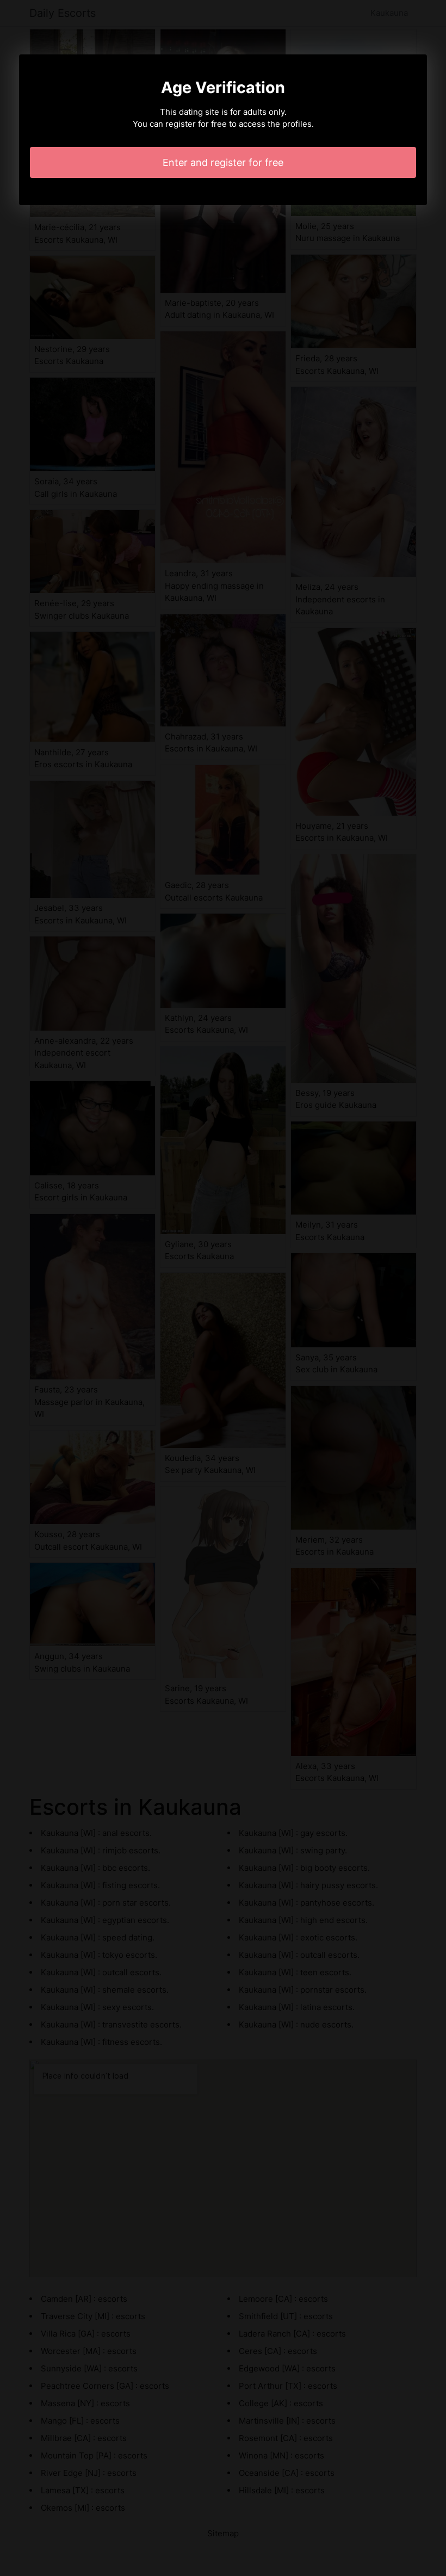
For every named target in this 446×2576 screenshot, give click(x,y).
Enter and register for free (223, 162)
